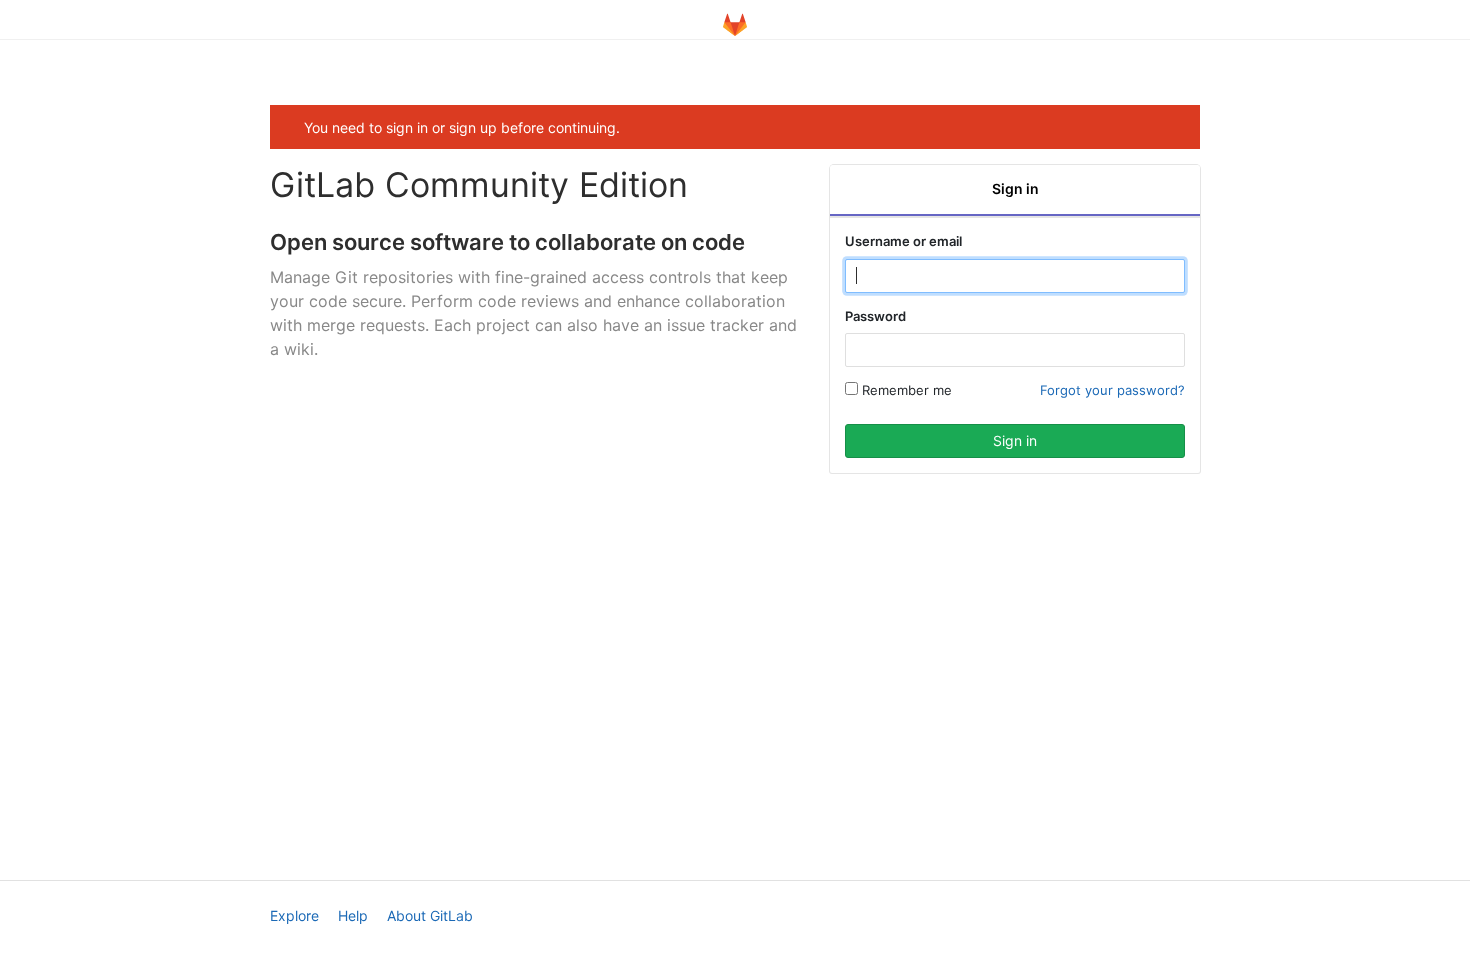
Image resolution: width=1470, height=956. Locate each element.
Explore (294, 915)
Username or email (903, 241)
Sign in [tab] (1015, 188)
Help (353, 915)
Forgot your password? (1112, 390)
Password (875, 316)
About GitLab (430, 915)
